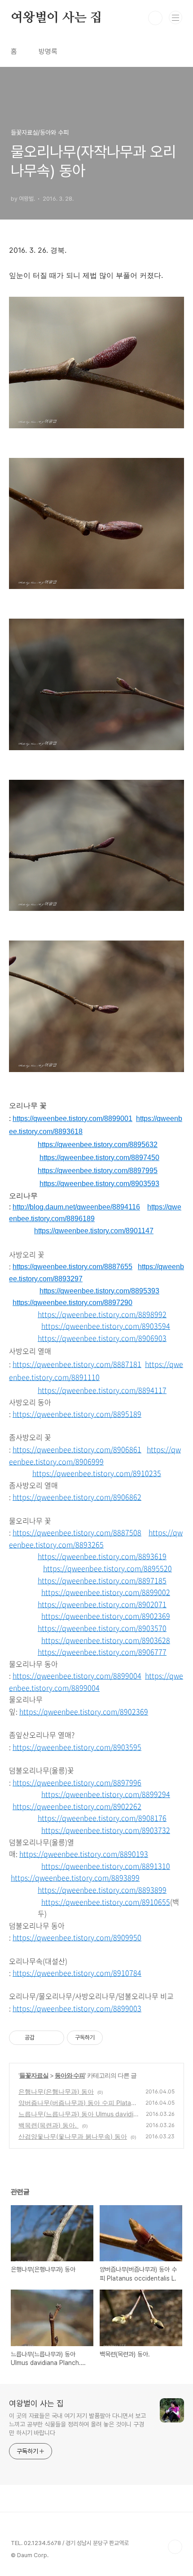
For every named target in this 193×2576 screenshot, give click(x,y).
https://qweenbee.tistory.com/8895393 (99, 1291)
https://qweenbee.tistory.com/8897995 (98, 1171)
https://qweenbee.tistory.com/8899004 (77, 1675)
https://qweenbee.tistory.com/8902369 (106, 1616)
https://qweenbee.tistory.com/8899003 (77, 2008)
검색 (155, 18)
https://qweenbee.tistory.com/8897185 (102, 1580)
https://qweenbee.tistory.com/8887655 (72, 1267)
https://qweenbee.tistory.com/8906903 (102, 1338)
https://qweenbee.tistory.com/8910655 (106, 1902)
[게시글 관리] (54, 2038)
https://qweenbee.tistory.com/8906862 (77, 1497)
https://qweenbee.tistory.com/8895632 (98, 1145)
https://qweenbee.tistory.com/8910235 (97, 1473)
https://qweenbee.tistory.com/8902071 (102, 1604)
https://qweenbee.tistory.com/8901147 (94, 1231)
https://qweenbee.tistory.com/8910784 (77, 1973)
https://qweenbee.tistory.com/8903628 (106, 1640)
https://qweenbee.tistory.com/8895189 (77, 1414)
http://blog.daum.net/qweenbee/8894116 (76, 1207)
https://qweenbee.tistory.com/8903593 (99, 1184)
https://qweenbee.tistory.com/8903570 (102, 1628)
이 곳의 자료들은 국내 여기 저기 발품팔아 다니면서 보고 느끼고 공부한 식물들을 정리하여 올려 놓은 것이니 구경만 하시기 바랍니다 (77, 2424)
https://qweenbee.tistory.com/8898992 (102, 1314)
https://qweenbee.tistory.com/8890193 (84, 1854)
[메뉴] (175, 18)
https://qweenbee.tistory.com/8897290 (72, 1303)
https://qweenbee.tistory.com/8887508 (77, 1532)
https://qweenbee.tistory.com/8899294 (106, 1794)
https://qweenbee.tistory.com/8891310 (106, 1866)
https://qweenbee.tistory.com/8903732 (106, 1830)
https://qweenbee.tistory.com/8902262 (77, 1806)
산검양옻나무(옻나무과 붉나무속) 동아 (73, 2136)
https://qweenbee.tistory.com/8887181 (77, 1364)
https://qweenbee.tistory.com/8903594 (106, 1326)
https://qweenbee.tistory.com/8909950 (77, 1937)
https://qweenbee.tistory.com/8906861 (77, 1449)
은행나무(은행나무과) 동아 (56, 2091)
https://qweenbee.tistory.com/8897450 (99, 1158)
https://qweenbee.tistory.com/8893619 (102, 1556)
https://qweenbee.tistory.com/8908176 (102, 1818)
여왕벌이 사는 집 (56, 18)
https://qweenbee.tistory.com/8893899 (75, 1877)
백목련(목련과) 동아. (48, 2125)
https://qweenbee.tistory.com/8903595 (77, 1747)
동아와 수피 (70, 2075)
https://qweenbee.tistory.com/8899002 (106, 1592)
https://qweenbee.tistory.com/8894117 (102, 1390)
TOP (175, 2547)
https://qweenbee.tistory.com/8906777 (102, 1652)
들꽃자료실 (34, 2075)
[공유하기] (43, 2038)
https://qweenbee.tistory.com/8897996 (77, 1782)
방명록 (48, 51)
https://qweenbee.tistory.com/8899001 (72, 1119)
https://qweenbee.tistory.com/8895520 (107, 1568)
